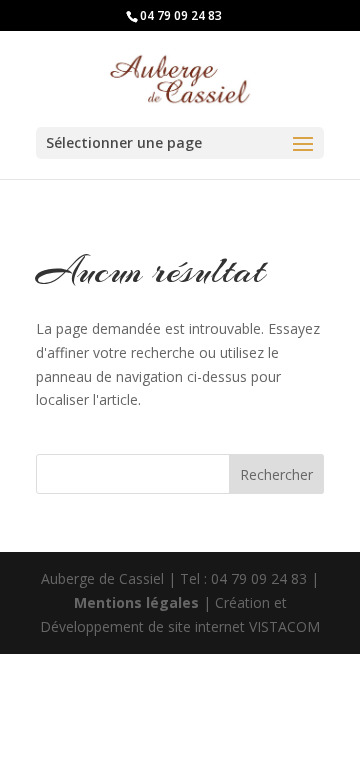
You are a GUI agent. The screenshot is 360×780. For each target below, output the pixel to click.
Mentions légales (138, 602)
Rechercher (276, 474)
